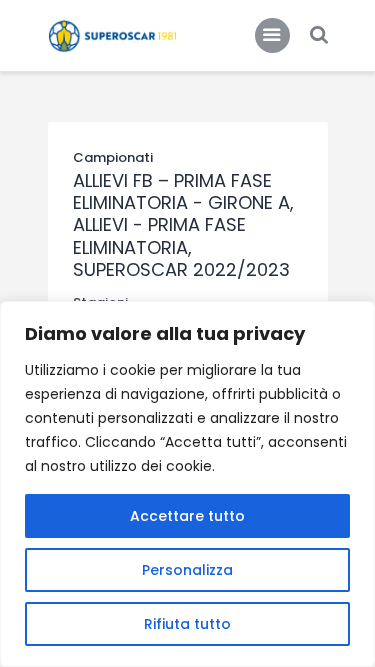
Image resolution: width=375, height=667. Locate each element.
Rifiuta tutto (187, 624)
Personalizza (187, 570)
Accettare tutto (187, 516)
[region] (187, 484)
